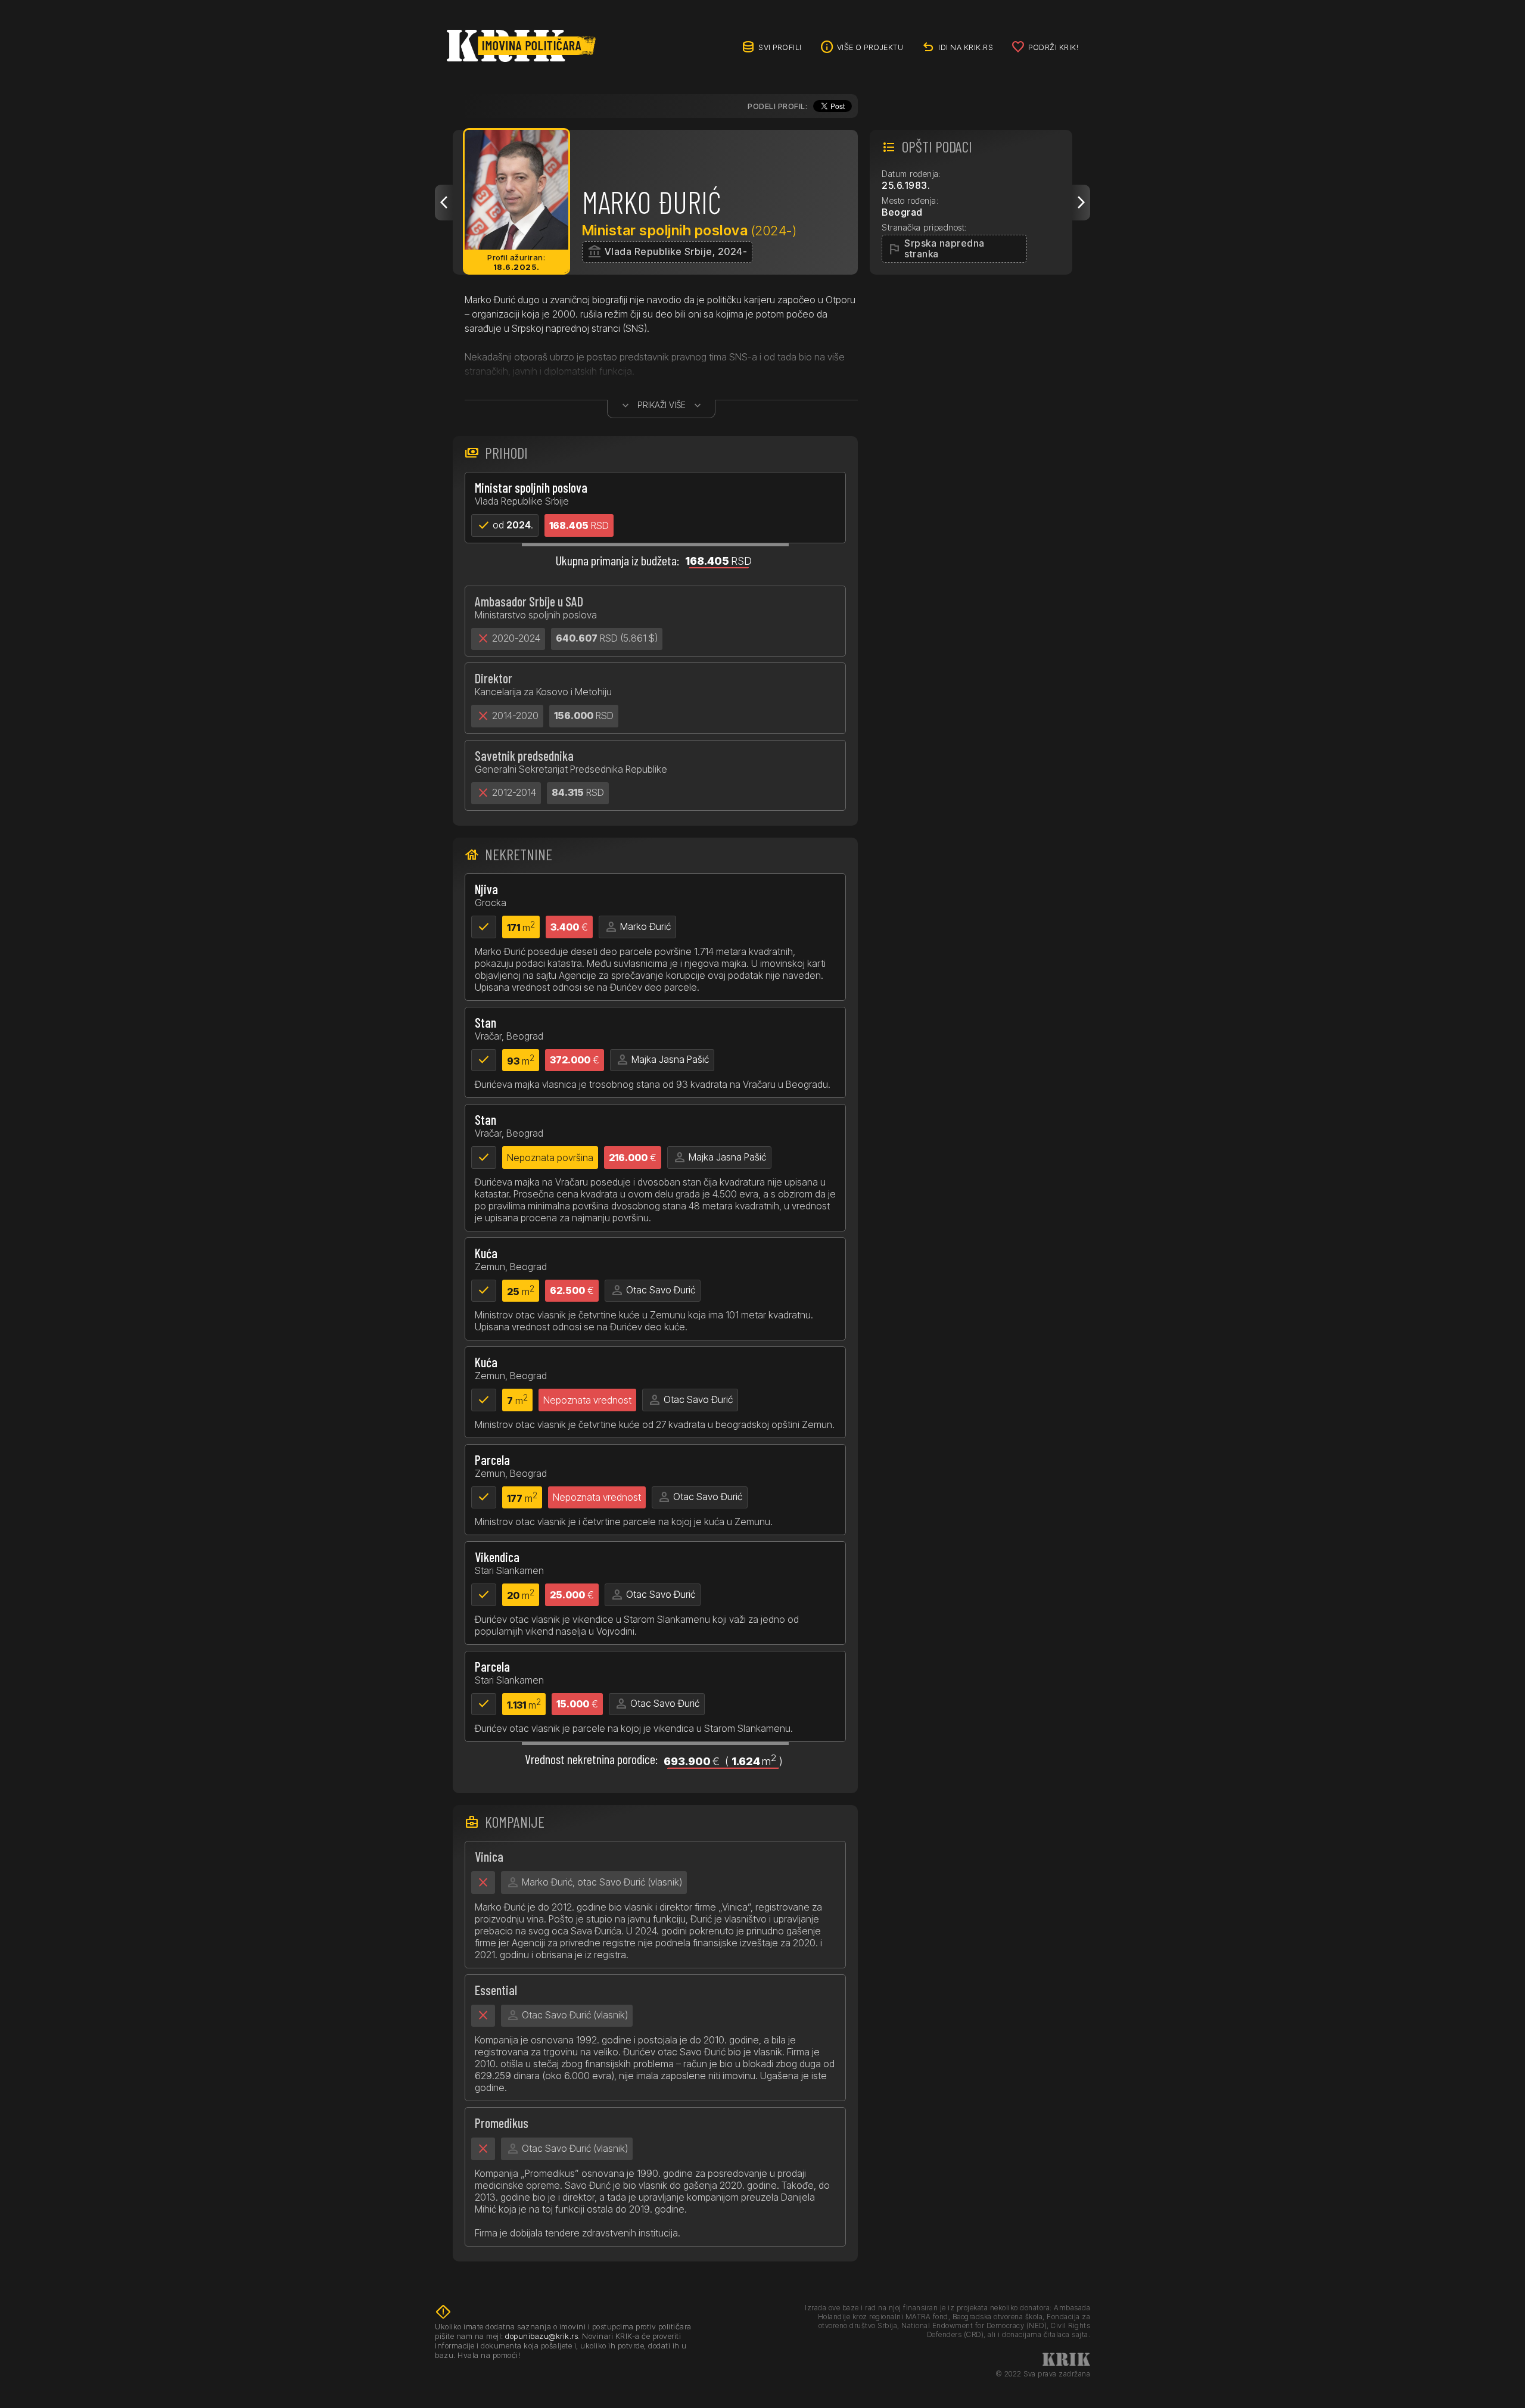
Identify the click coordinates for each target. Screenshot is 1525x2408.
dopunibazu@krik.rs (541, 2336)
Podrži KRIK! (1053, 47)
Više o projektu (870, 47)
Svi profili (780, 47)
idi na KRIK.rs (966, 47)
